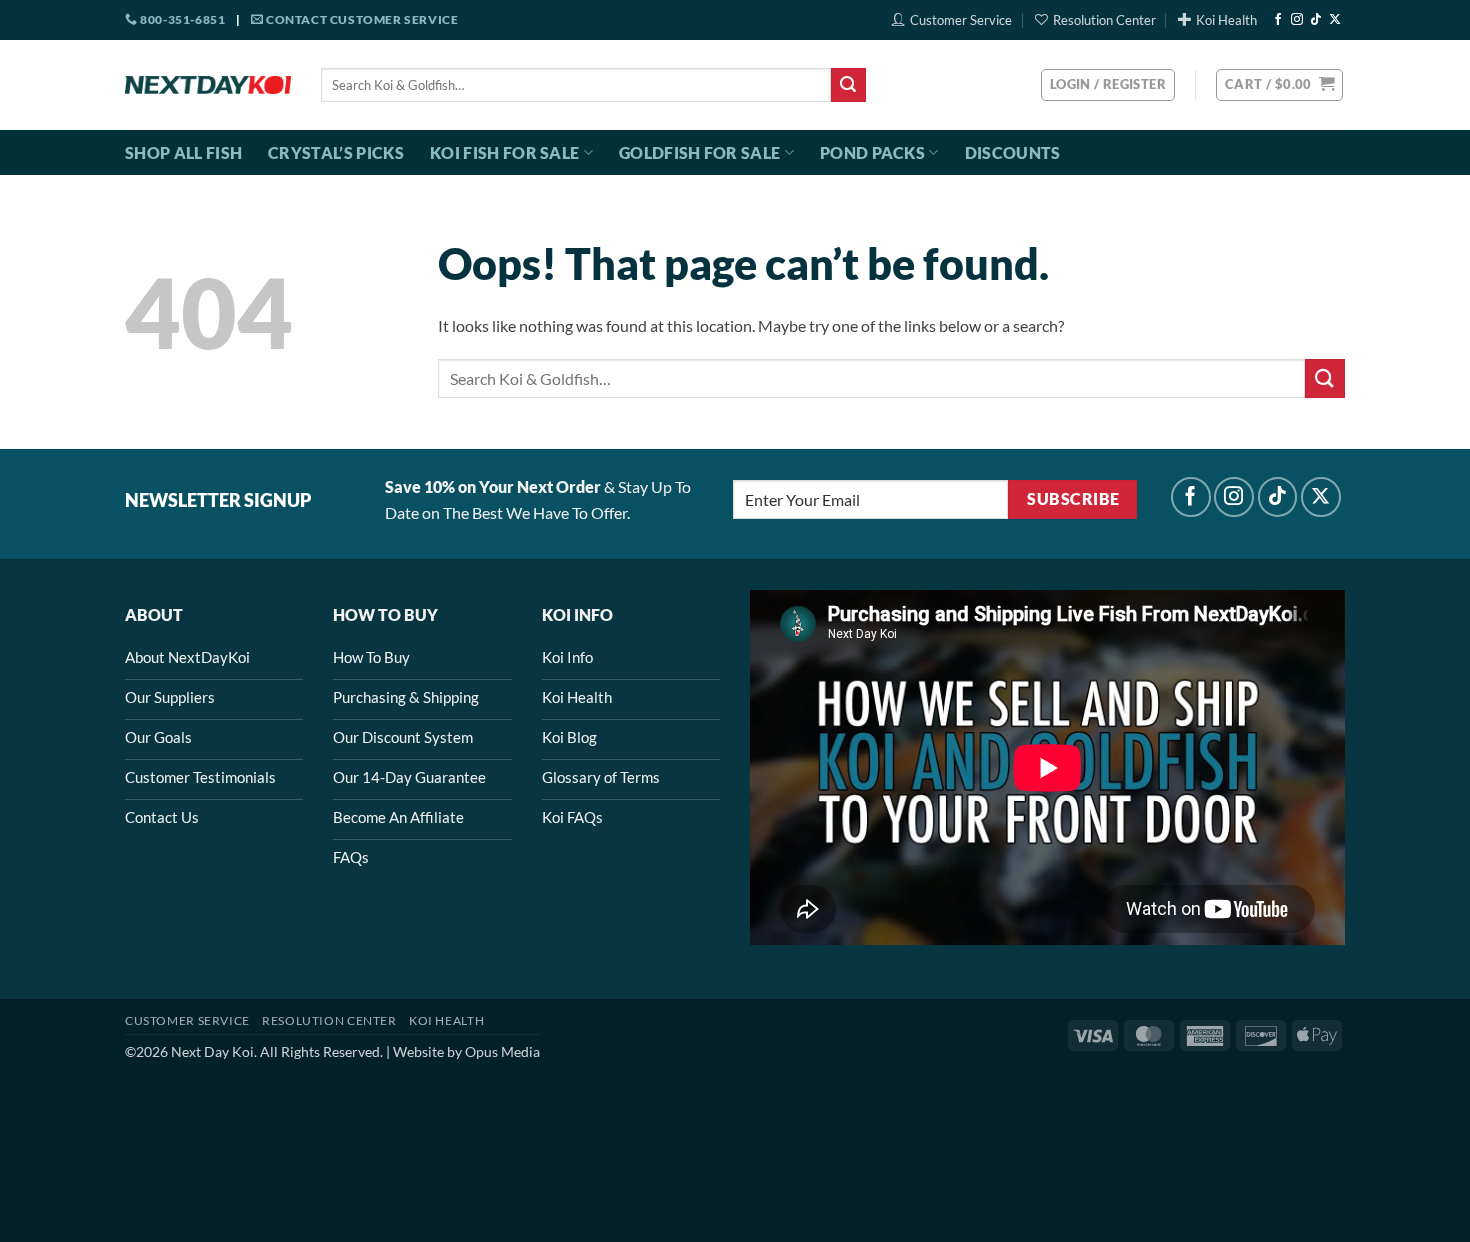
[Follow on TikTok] (1316, 20)
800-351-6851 (181, 19)
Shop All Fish (183, 152)
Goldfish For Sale (699, 152)
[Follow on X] (1335, 20)
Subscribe (1073, 499)
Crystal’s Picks (336, 152)
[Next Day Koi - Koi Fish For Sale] (208, 85)
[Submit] (848, 85)
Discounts (1013, 152)
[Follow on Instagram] (1297, 20)
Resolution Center (1104, 20)
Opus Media (502, 1051)
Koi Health (1226, 20)
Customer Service (961, 20)
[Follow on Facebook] (1278, 20)
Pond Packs (872, 152)
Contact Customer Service (360, 19)
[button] (1279, 85)
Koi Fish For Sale (504, 152)
